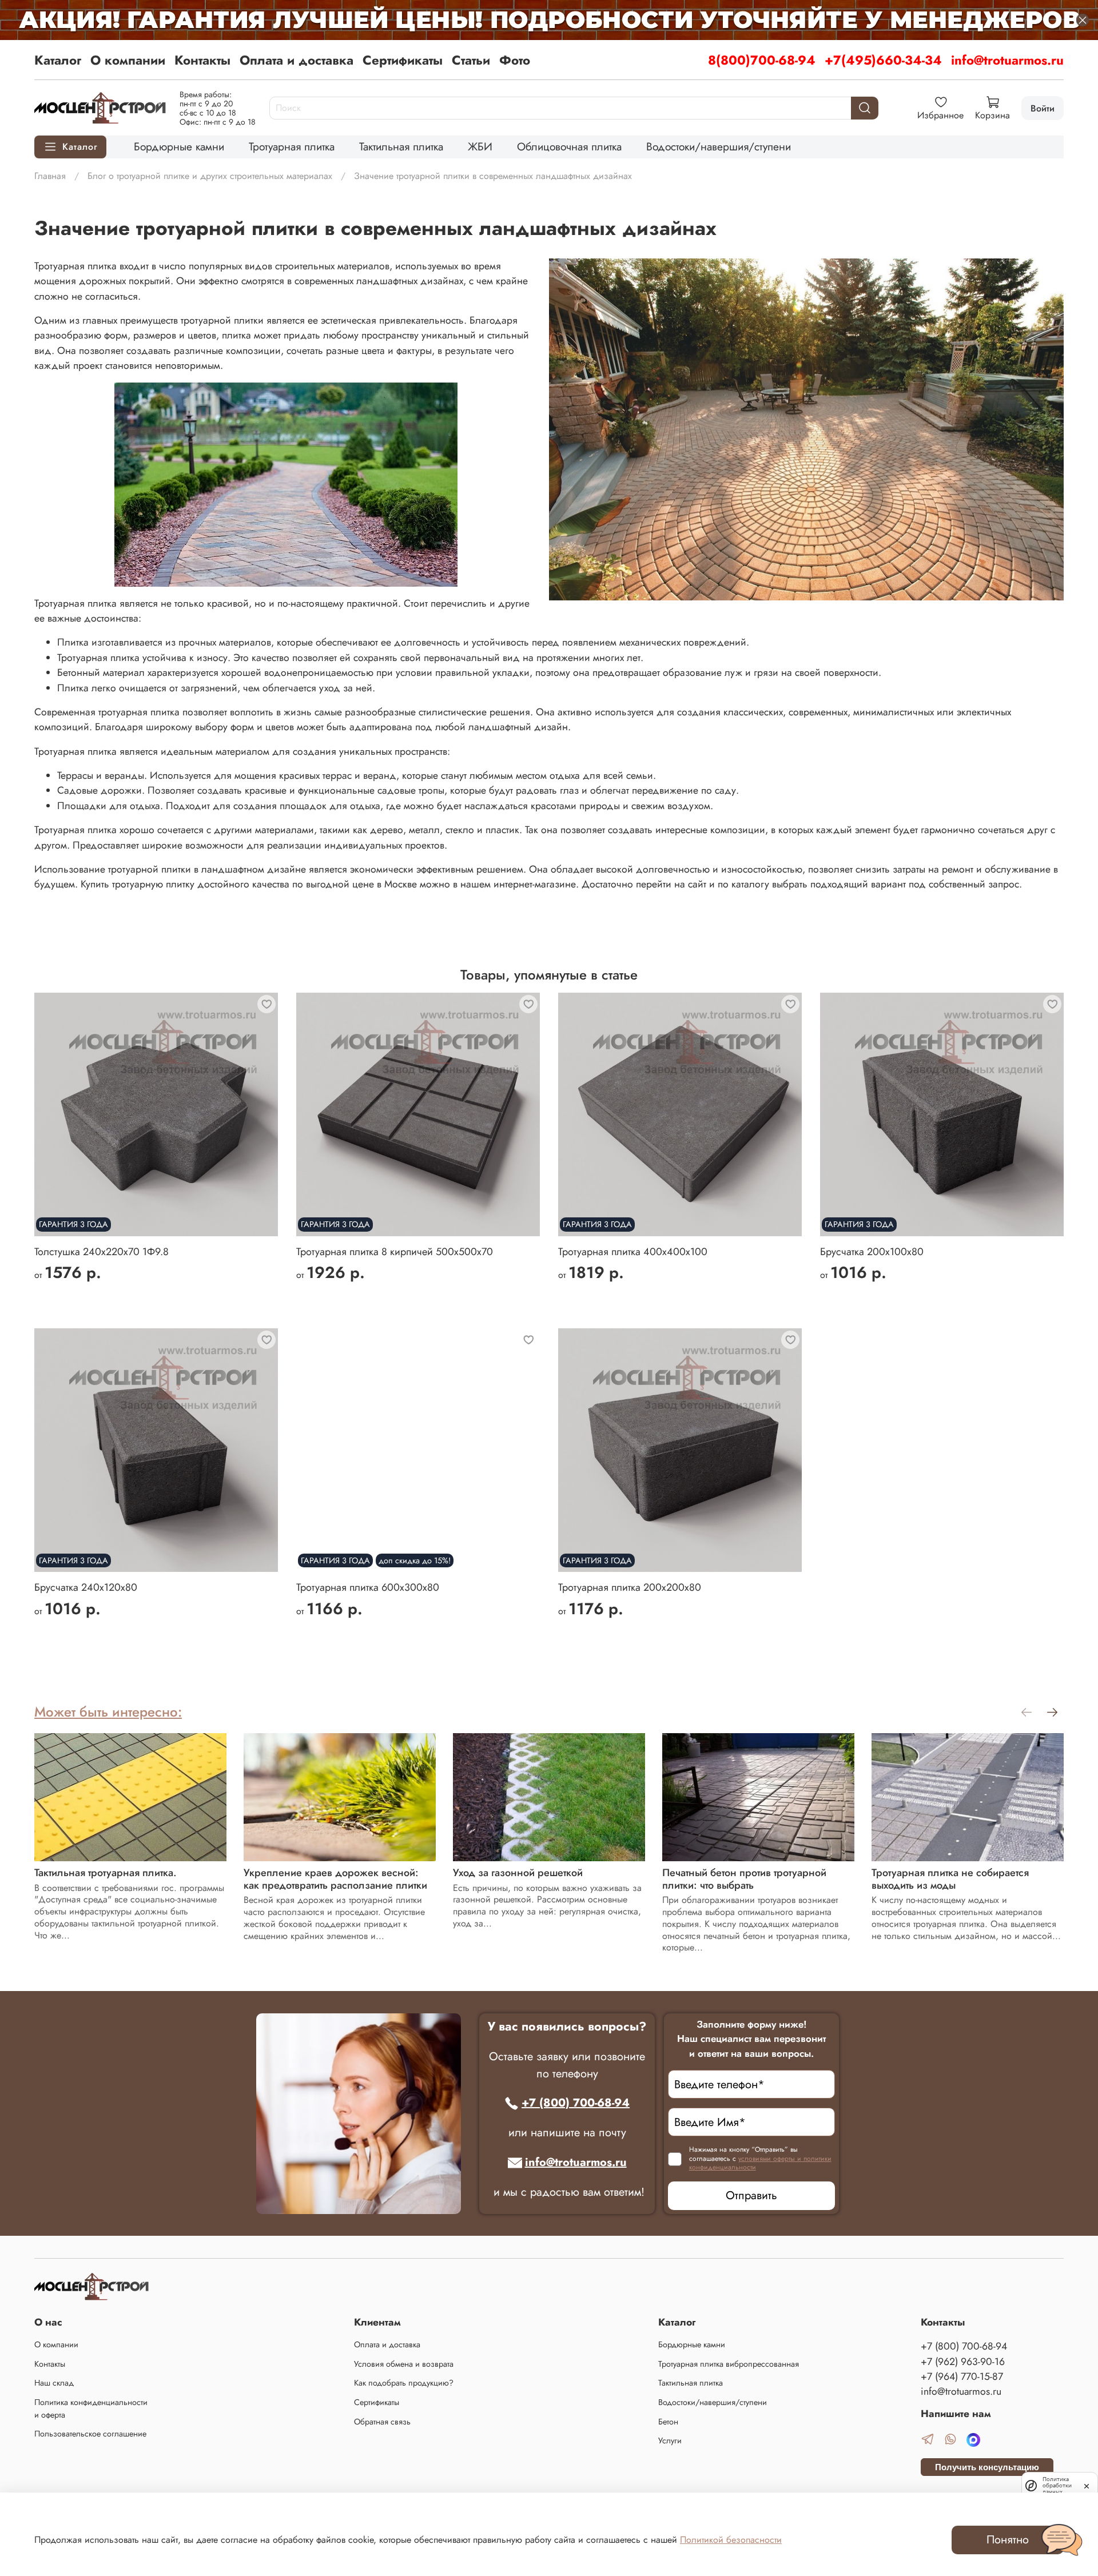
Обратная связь (382, 2422)
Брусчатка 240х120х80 (86, 1587)
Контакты (202, 60)
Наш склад (54, 2383)
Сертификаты (403, 60)
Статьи (471, 60)
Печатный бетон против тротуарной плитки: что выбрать (744, 1879)
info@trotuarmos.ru (1007, 60)
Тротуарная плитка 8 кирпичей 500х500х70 (395, 1252)
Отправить (751, 2195)
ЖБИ (480, 146)
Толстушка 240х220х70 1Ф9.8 (102, 1252)
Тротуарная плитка (292, 146)
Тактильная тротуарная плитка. (106, 1873)
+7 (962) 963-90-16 (963, 2362)
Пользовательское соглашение (90, 2434)
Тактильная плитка (401, 146)
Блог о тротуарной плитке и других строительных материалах (210, 176)
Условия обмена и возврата (404, 2364)
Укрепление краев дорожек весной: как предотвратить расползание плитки (335, 1879)
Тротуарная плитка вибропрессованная (729, 2364)
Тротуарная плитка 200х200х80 (630, 1587)
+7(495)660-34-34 (883, 60)
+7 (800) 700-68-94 (576, 2103)
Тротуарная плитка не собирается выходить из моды (950, 1879)
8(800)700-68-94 (762, 60)
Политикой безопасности (731, 2540)
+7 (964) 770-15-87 (962, 2376)
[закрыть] (1087, 2485)
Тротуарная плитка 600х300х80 (368, 1587)
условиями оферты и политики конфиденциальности (760, 2163)
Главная (50, 176)
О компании (128, 60)
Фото (515, 60)
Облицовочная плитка (569, 146)
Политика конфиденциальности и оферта (91, 2408)
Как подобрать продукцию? (404, 2383)
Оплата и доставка (297, 60)
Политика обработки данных (1057, 2485)
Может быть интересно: (108, 1712)
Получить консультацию (987, 2467)
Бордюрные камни (179, 146)
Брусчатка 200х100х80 (872, 1252)
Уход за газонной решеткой (518, 1873)
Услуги (670, 2440)
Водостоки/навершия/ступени (719, 146)
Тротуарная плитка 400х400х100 (633, 1252)
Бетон (668, 2422)
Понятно (1008, 2540)
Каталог (58, 60)
